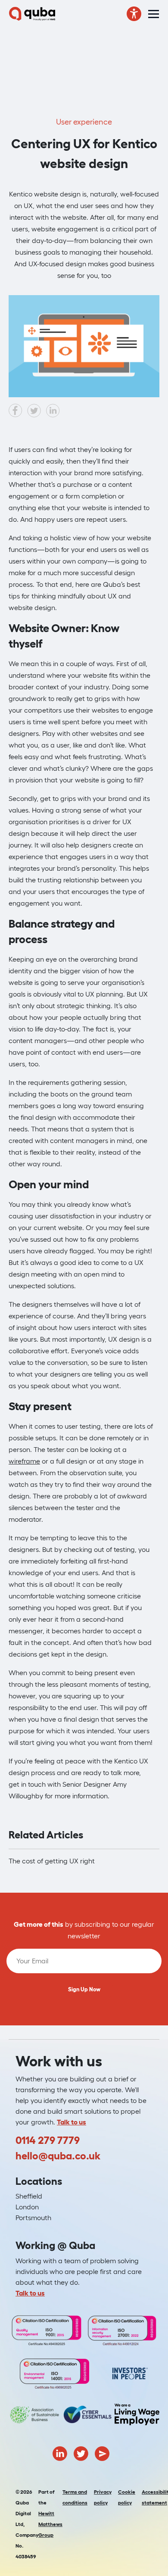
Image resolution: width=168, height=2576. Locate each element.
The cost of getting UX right (52, 1861)
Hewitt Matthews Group (50, 2524)
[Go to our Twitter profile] (81, 2453)
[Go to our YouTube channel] (102, 2453)
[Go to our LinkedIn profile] (60, 2453)
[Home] (32, 14)
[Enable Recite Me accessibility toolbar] (134, 14)
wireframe (24, 1461)
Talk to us (72, 2122)
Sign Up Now (84, 1989)
